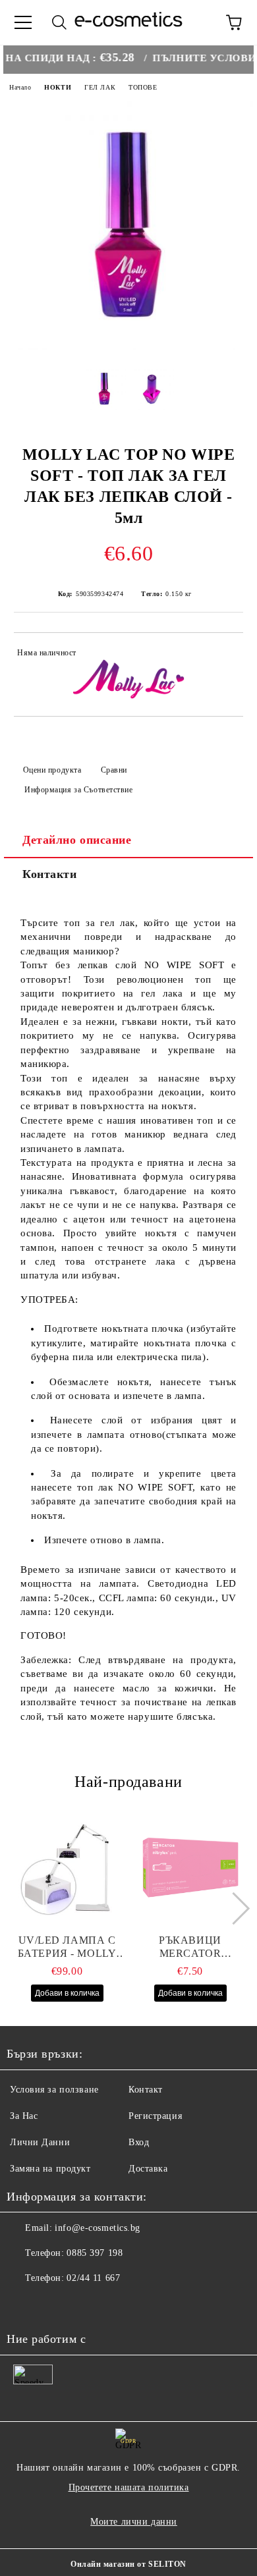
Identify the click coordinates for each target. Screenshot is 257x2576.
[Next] (233, 1908)
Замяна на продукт (50, 2169)
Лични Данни (40, 2142)
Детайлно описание (77, 840)
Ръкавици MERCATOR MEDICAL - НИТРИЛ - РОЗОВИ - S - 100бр (190, 1947)
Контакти (49, 874)
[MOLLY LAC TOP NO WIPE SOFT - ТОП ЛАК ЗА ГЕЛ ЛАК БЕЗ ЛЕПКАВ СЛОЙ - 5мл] (128, 347)
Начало (20, 87)
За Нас (24, 2116)
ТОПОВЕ (143, 87)
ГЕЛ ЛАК (100, 87)
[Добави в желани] (224, 655)
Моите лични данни (134, 2522)
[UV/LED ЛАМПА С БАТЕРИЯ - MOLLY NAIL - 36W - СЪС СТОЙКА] (67, 1868)
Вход (139, 2142)
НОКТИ (58, 87)
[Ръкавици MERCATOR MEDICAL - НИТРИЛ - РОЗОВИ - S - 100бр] (190, 1868)
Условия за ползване (54, 2090)
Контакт (146, 2090)
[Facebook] (24, 2305)
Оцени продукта (52, 770)
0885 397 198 (95, 2253)
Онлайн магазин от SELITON (128, 2564)
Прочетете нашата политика (129, 2487)
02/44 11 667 (93, 2278)
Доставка (148, 2169)
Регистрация (155, 2116)
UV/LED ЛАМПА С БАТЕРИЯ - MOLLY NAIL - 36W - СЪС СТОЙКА (67, 1947)
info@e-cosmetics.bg (98, 2228)
